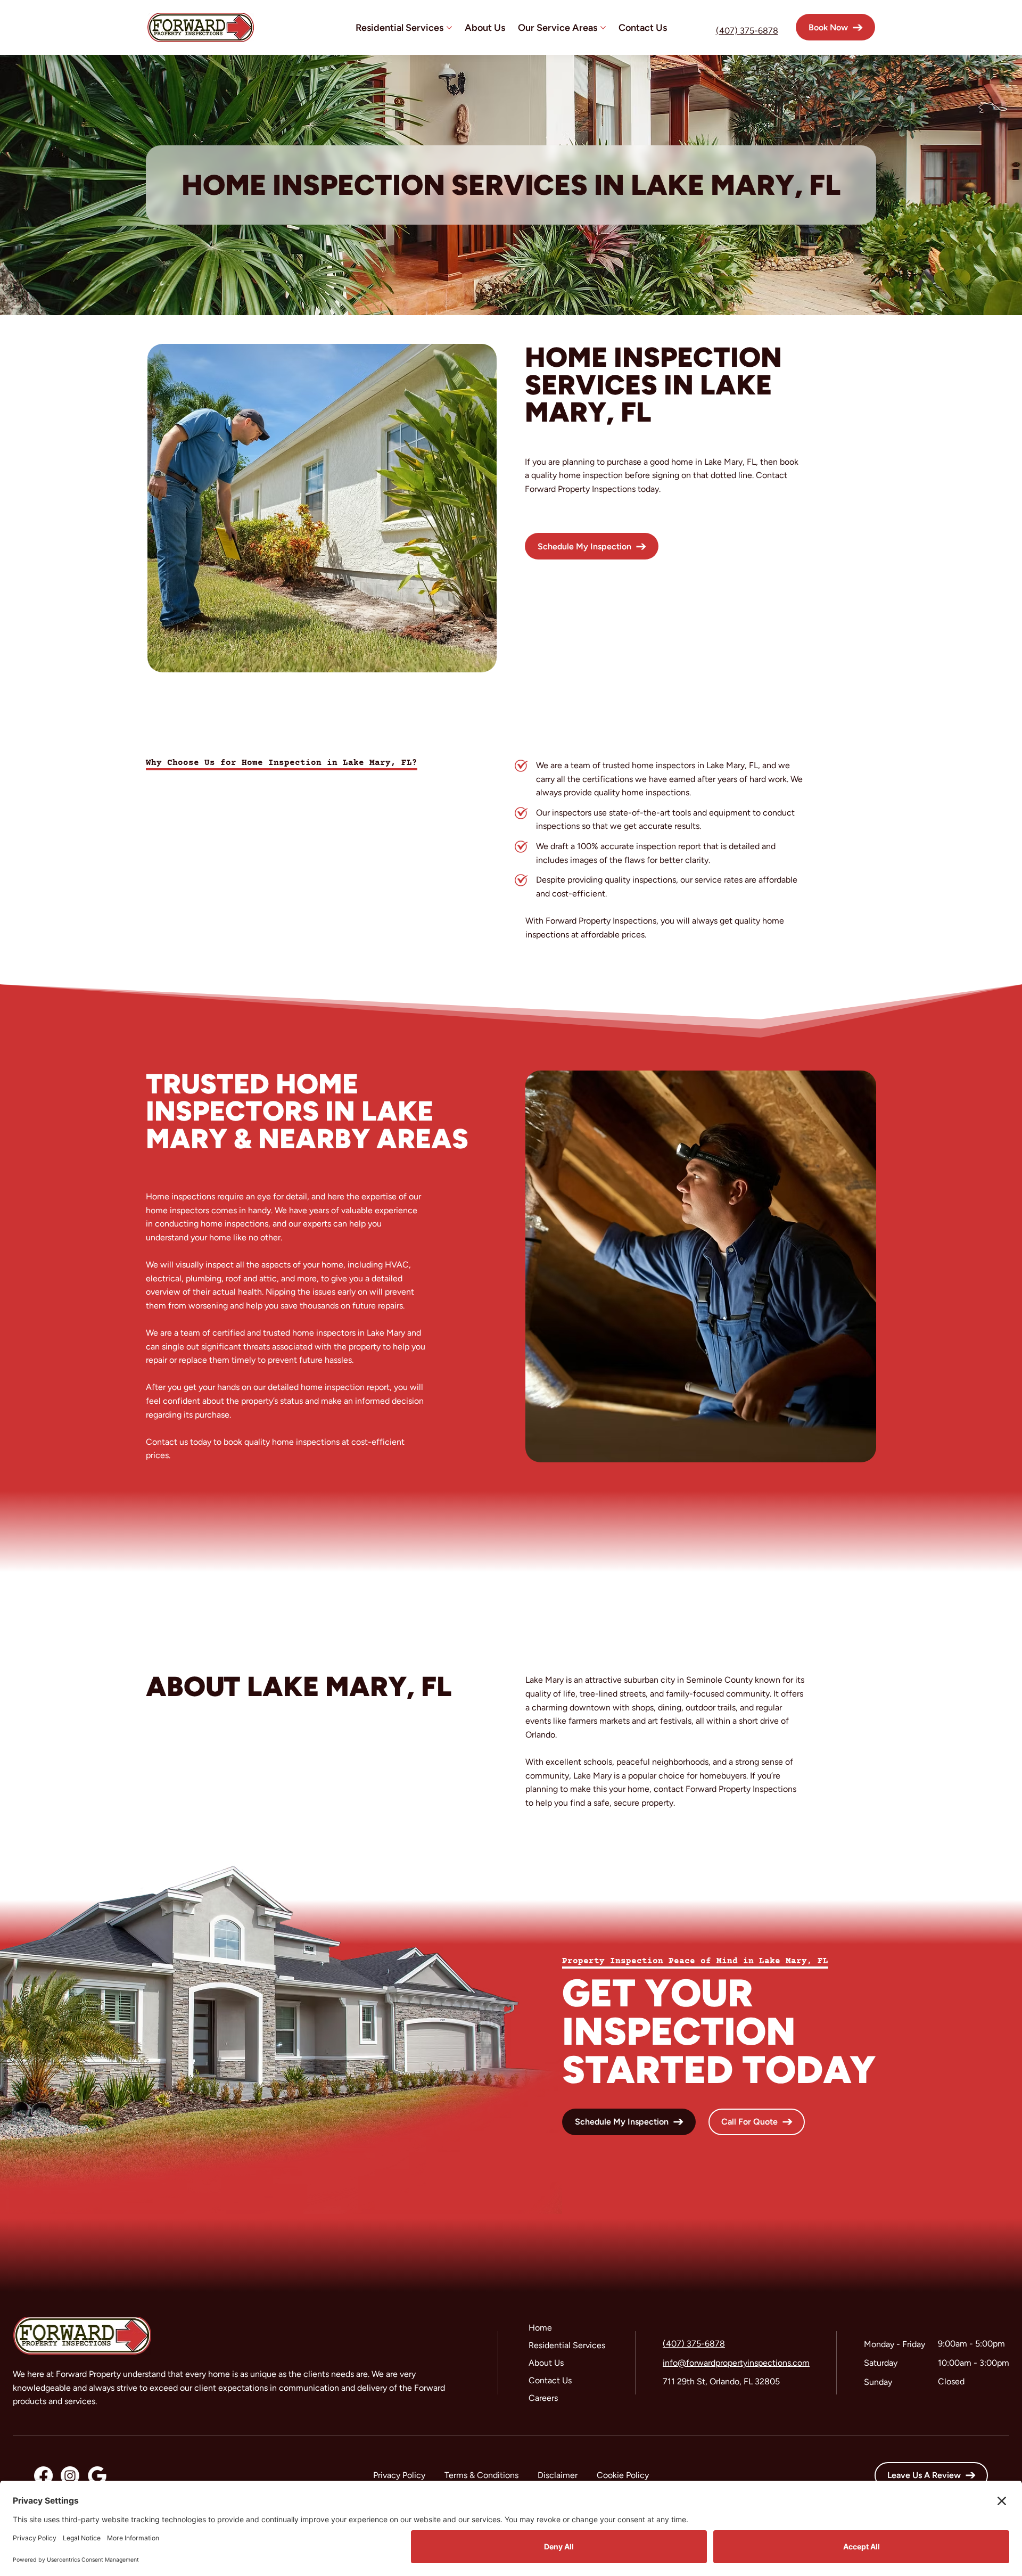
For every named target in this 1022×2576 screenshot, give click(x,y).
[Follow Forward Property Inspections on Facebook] (43, 2476)
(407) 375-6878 (747, 31)
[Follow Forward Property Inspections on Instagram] (70, 2476)
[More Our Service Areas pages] (603, 28)
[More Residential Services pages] (449, 28)
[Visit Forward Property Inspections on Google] (97, 2476)
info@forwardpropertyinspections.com (736, 2363)
